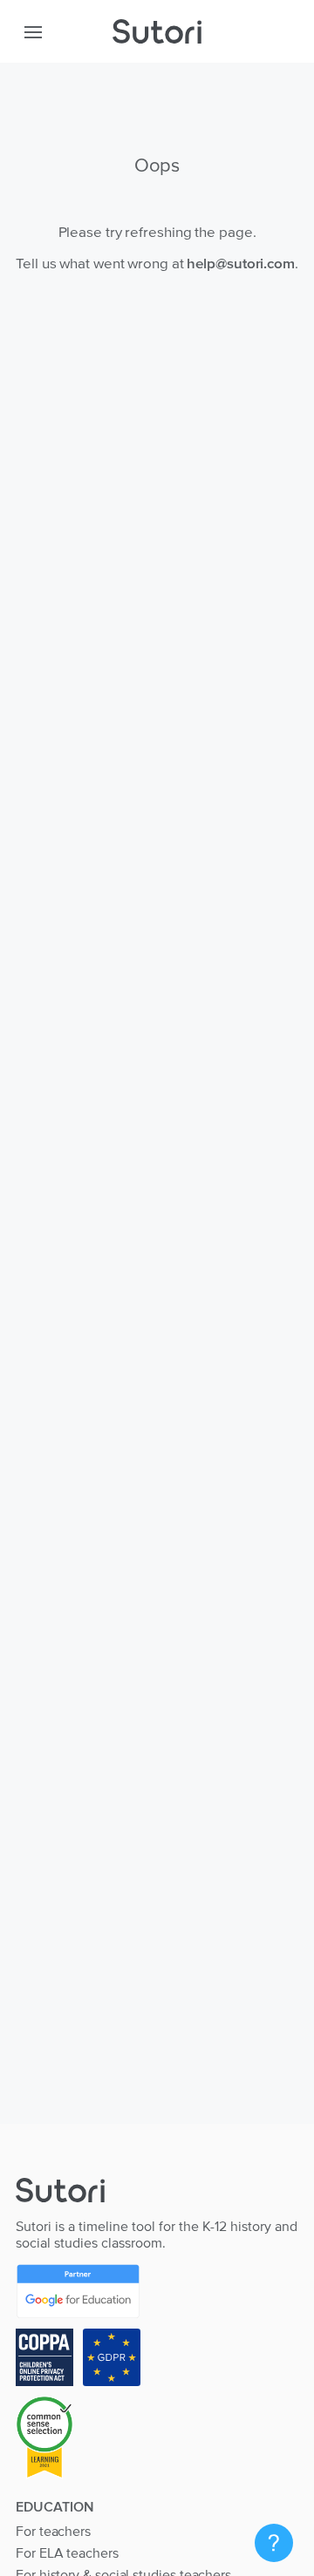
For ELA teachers (67, 2552)
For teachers (53, 2531)
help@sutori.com (241, 263)
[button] (33, 31)
